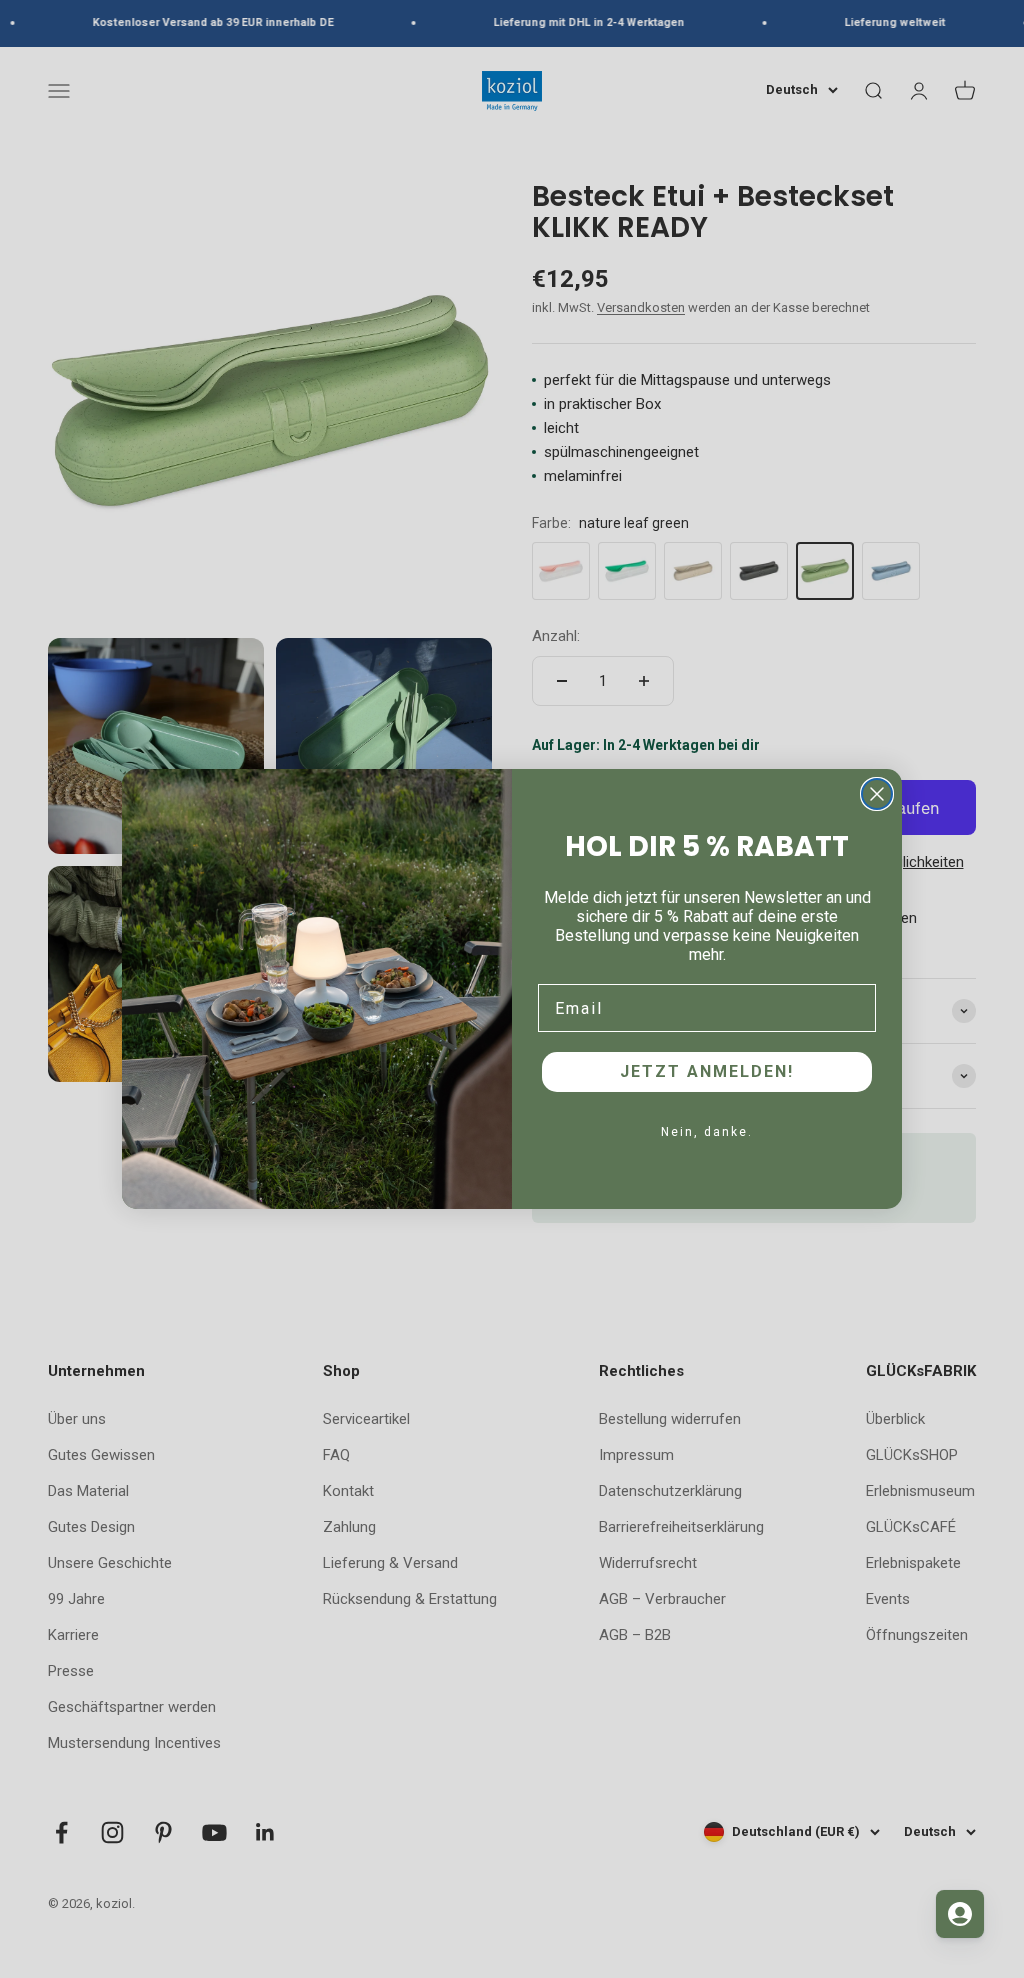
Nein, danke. (707, 1132)
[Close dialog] (877, 794)
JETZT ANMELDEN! (707, 1071)
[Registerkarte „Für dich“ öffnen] (960, 1914)
